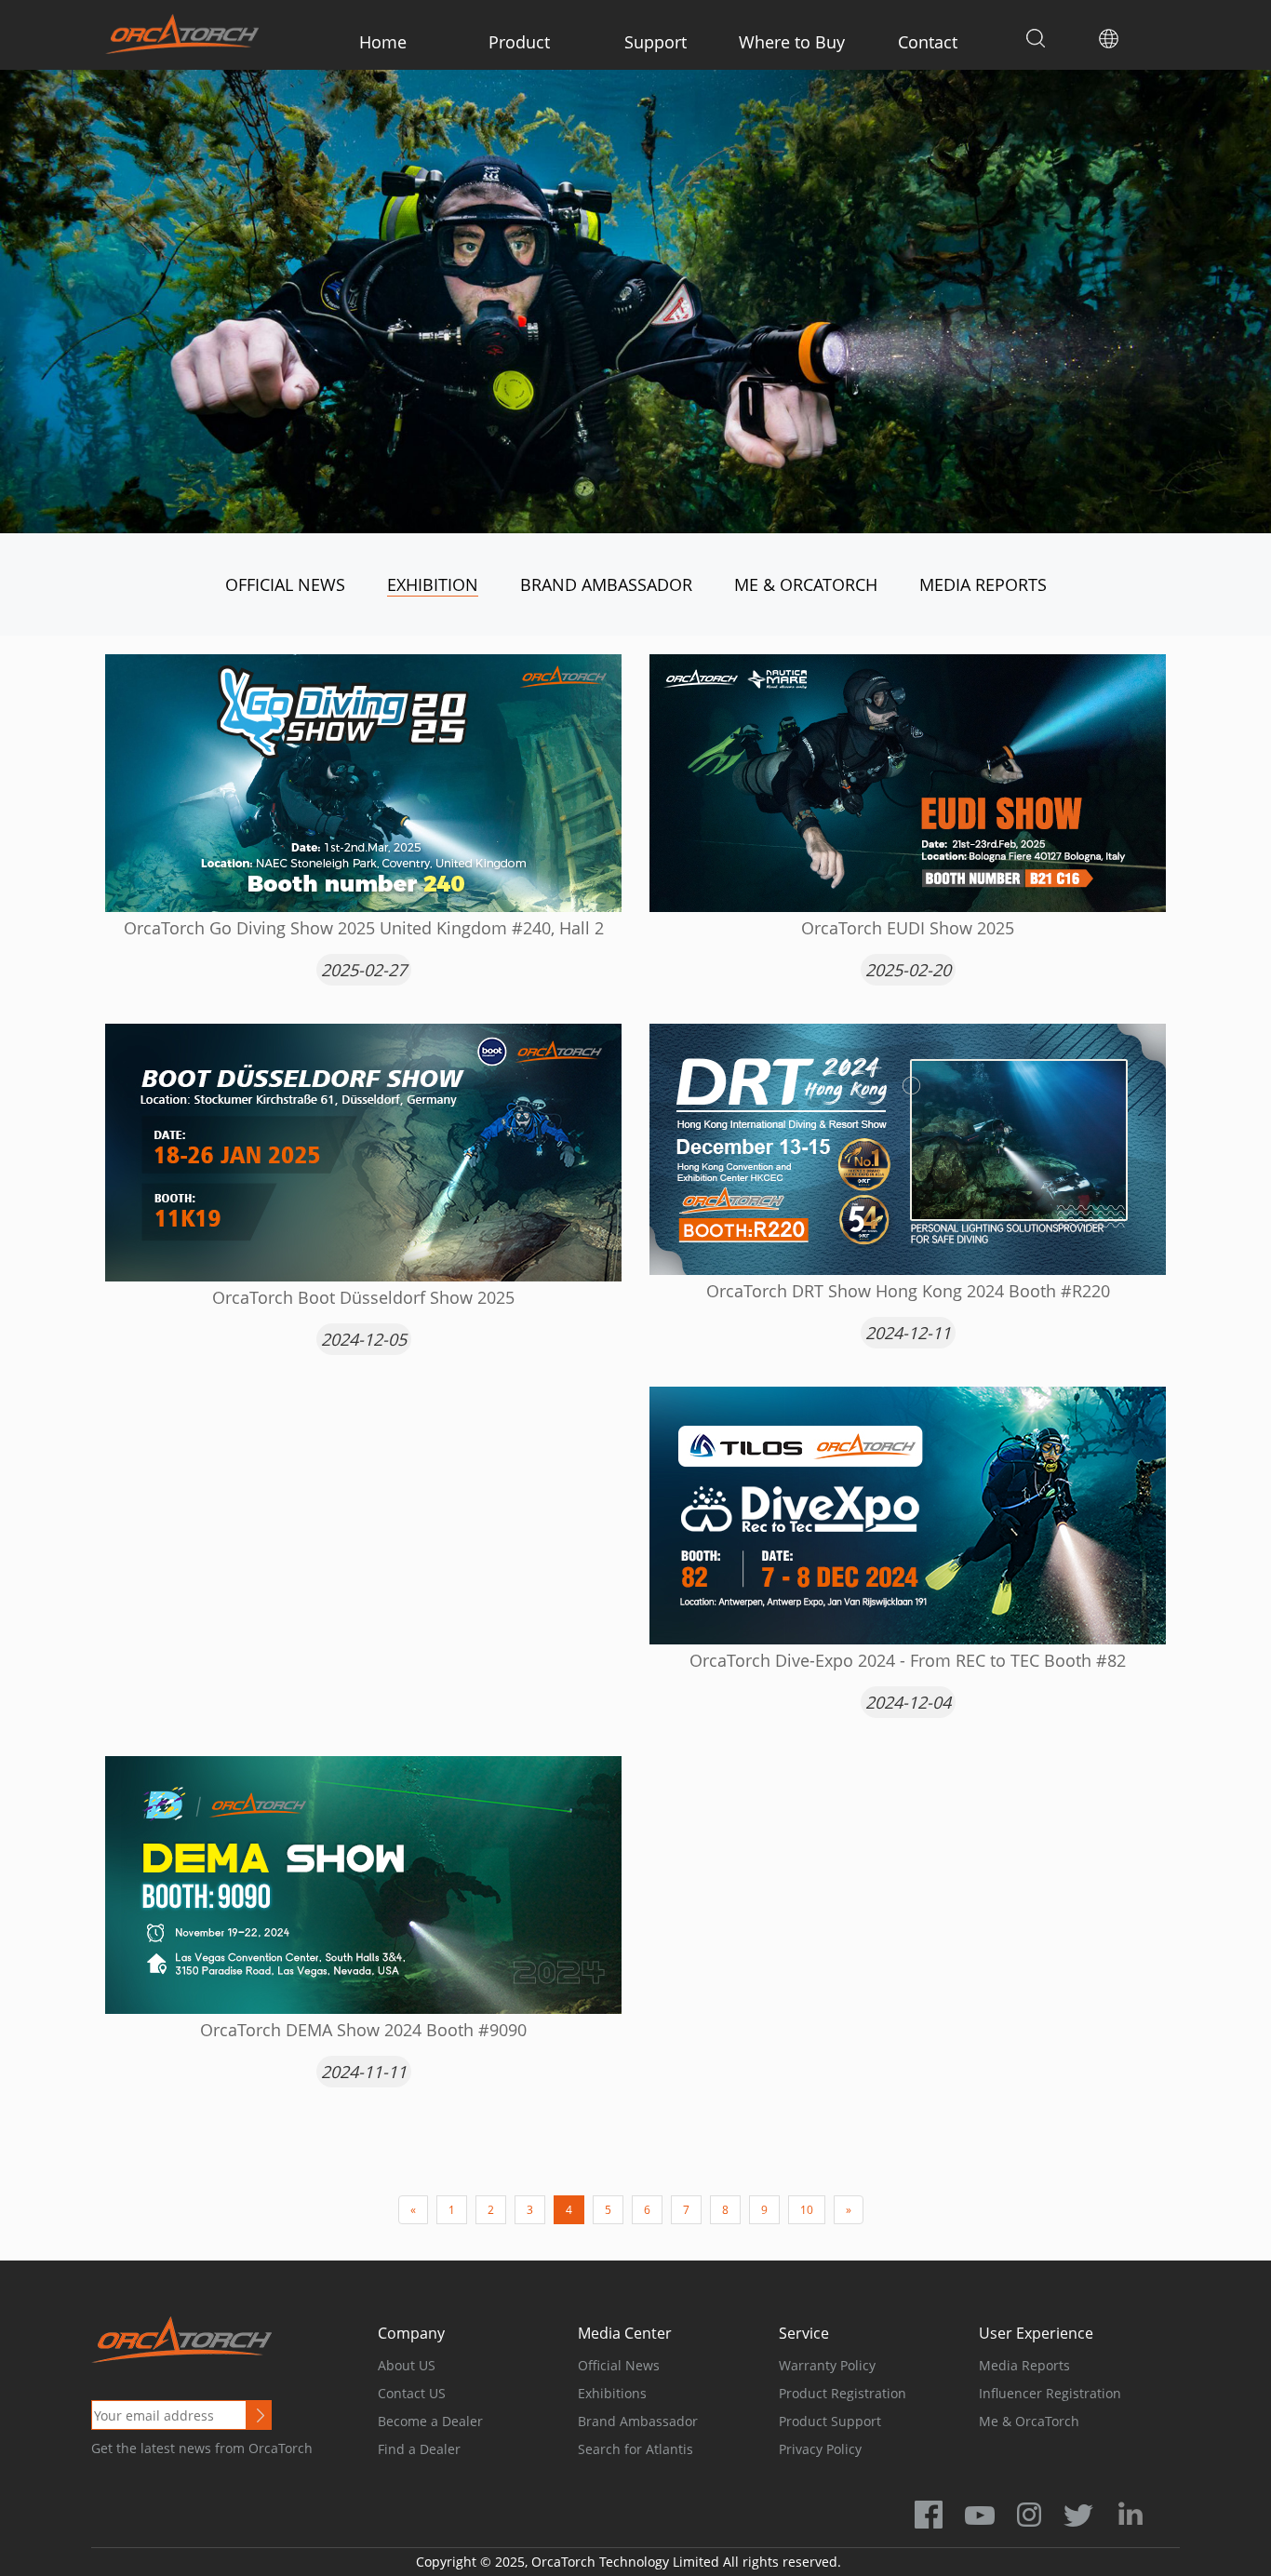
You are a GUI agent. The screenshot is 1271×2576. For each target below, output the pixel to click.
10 (807, 2210)
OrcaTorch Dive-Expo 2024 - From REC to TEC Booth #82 (908, 1660)
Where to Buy (792, 42)
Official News (285, 584)
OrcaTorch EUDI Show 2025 (908, 928)
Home (383, 42)
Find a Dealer (419, 2449)
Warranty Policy (827, 2365)
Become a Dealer (430, 2421)
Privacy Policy (820, 2449)
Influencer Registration (1050, 2393)
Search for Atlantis (635, 2449)
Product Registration (843, 2393)
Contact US (412, 2393)
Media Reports (983, 584)
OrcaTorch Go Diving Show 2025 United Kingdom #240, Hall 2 (364, 928)
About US (407, 2365)
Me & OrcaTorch (806, 584)
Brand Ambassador (606, 584)
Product (519, 42)
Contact (928, 42)
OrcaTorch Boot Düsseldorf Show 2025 (363, 1297)
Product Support (830, 2421)
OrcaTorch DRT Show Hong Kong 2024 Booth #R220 (908, 1291)
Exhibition (433, 584)
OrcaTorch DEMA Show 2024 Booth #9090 (363, 2030)
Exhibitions (612, 2393)
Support (656, 42)
